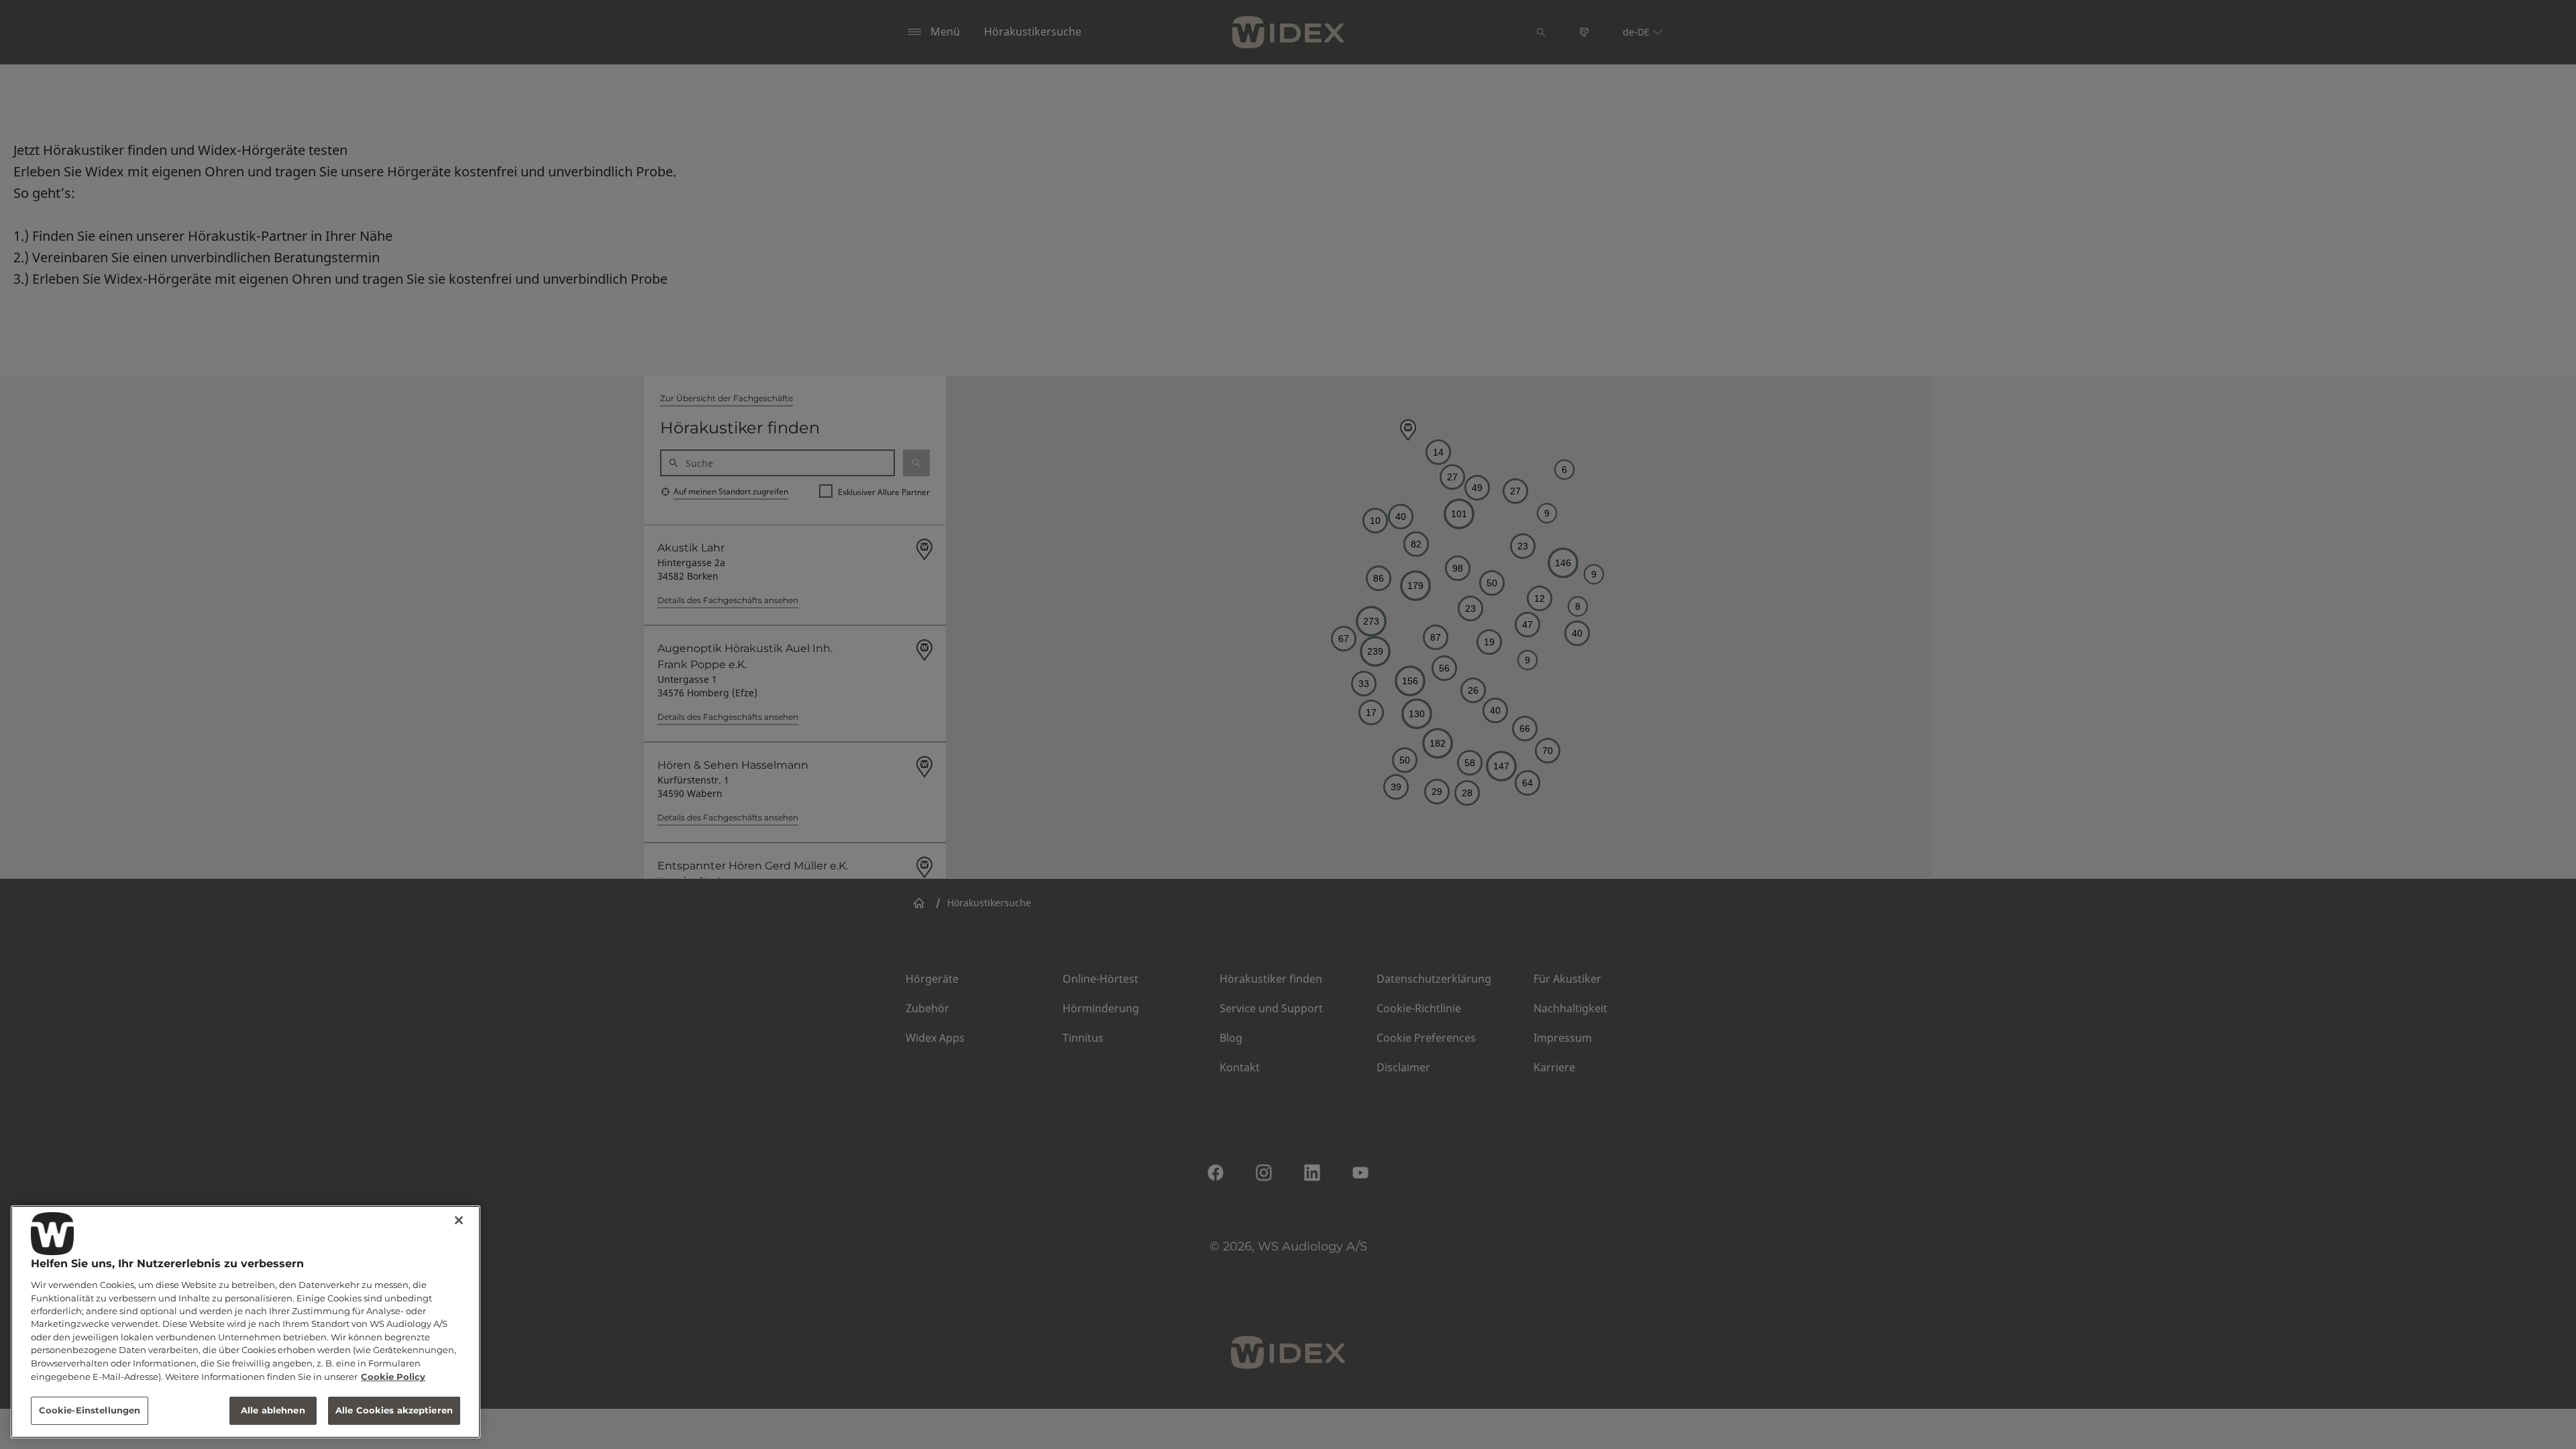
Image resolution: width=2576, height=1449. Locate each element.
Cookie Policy (393, 1377)
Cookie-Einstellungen (90, 1410)
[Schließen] (459, 1220)
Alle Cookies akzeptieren (394, 1410)
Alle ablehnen (273, 1410)
